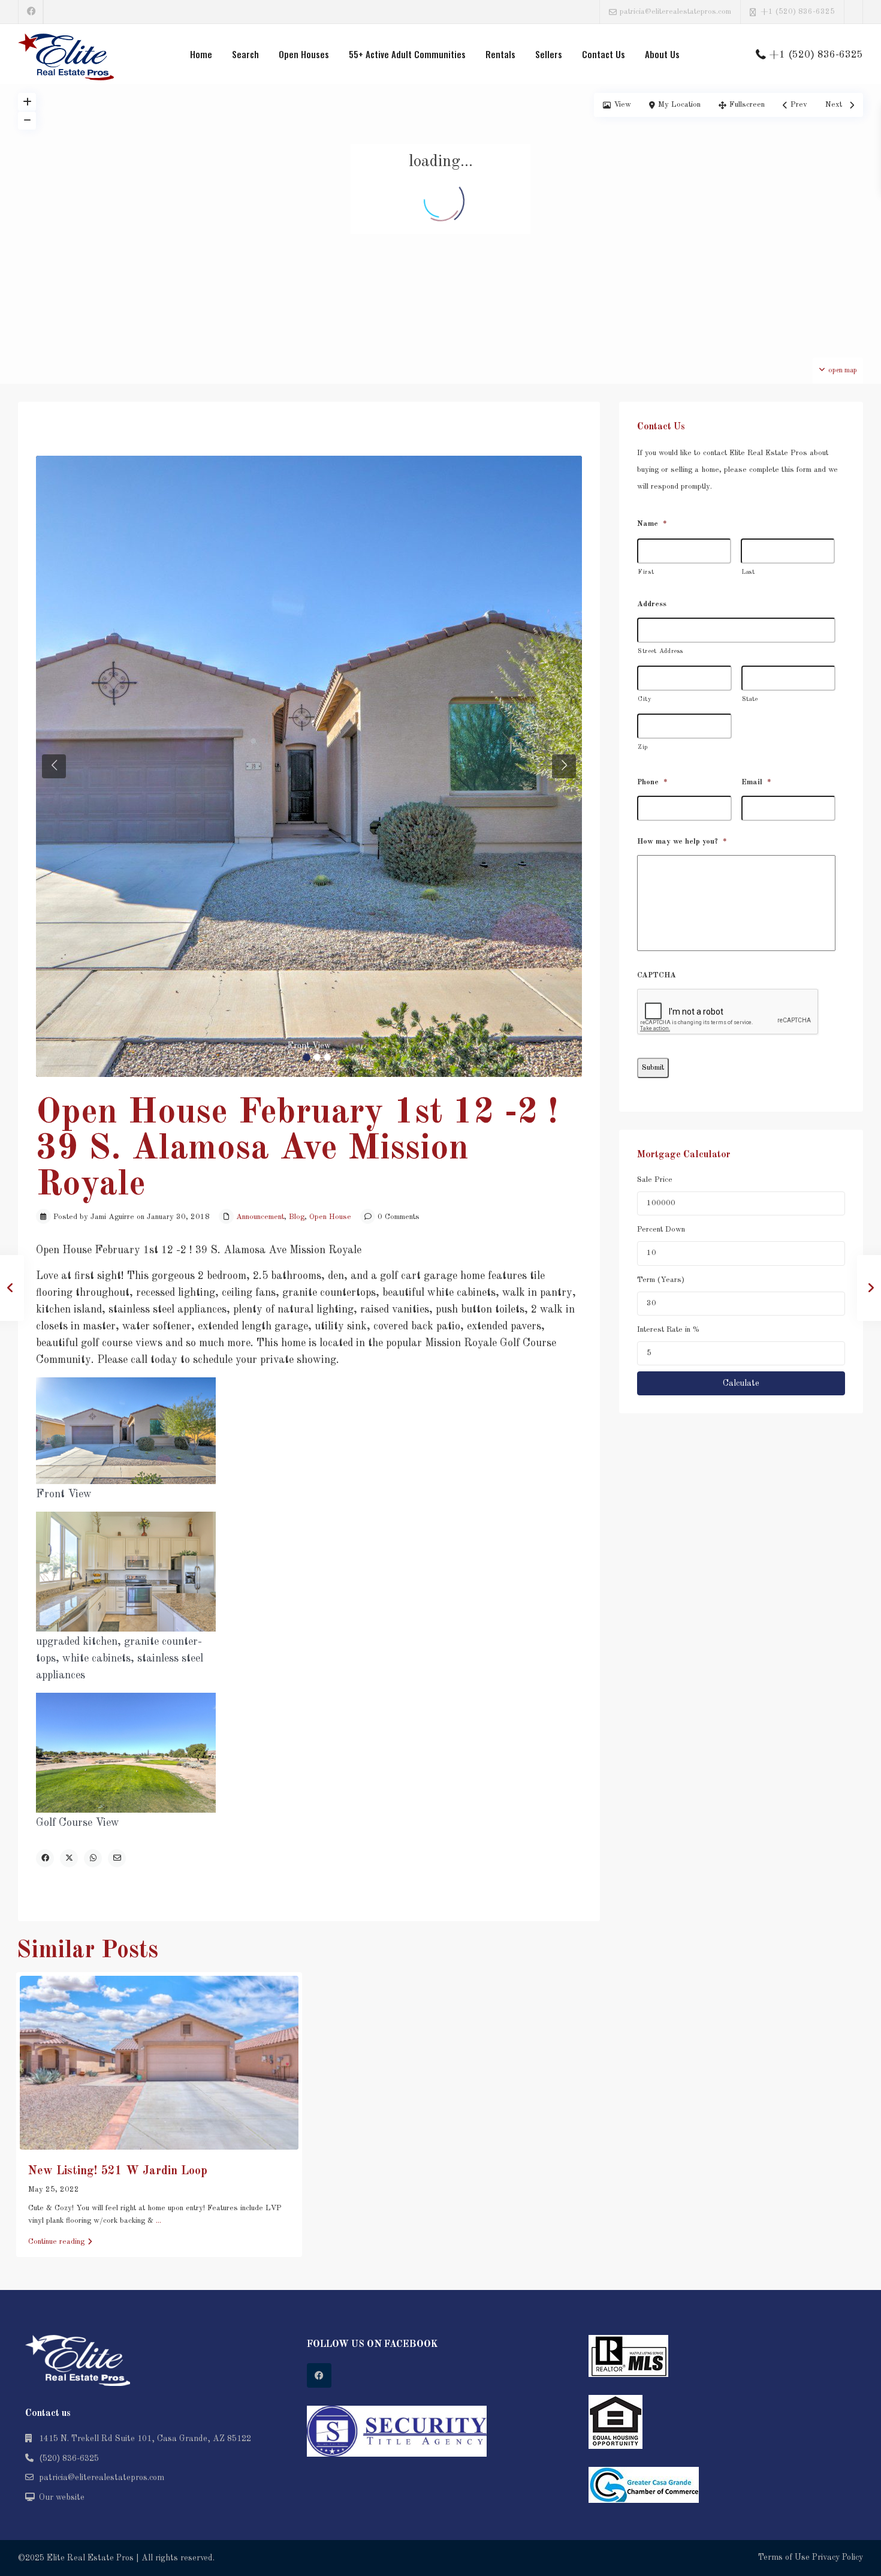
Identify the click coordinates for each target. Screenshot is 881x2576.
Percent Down (661, 1230)
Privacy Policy (838, 2557)
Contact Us (604, 54)
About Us (662, 54)
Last (748, 572)
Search (245, 54)
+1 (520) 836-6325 (798, 12)
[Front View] (309, 766)
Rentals (500, 54)
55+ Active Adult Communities (407, 54)
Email (756, 782)
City (645, 699)
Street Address (660, 651)
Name (652, 524)
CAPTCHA (657, 975)
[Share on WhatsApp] (93, 1858)
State (750, 699)
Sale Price (655, 1180)
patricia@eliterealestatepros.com (102, 2478)
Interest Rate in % (668, 1330)
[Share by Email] (117, 1858)
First (646, 572)
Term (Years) (661, 1280)
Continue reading (56, 2242)
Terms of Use (784, 2557)
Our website (62, 2497)
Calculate (741, 1383)
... (159, 2221)
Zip (643, 747)
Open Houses (304, 54)
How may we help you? (682, 842)
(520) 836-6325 (69, 2458)
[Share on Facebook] (45, 1858)
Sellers (549, 54)
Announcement (260, 1217)
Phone (652, 782)
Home (201, 54)
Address (652, 604)
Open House (330, 1217)
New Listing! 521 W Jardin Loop (118, 2171)
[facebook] (31, 12)
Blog (297, 1217)
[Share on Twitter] (69, 1858)
